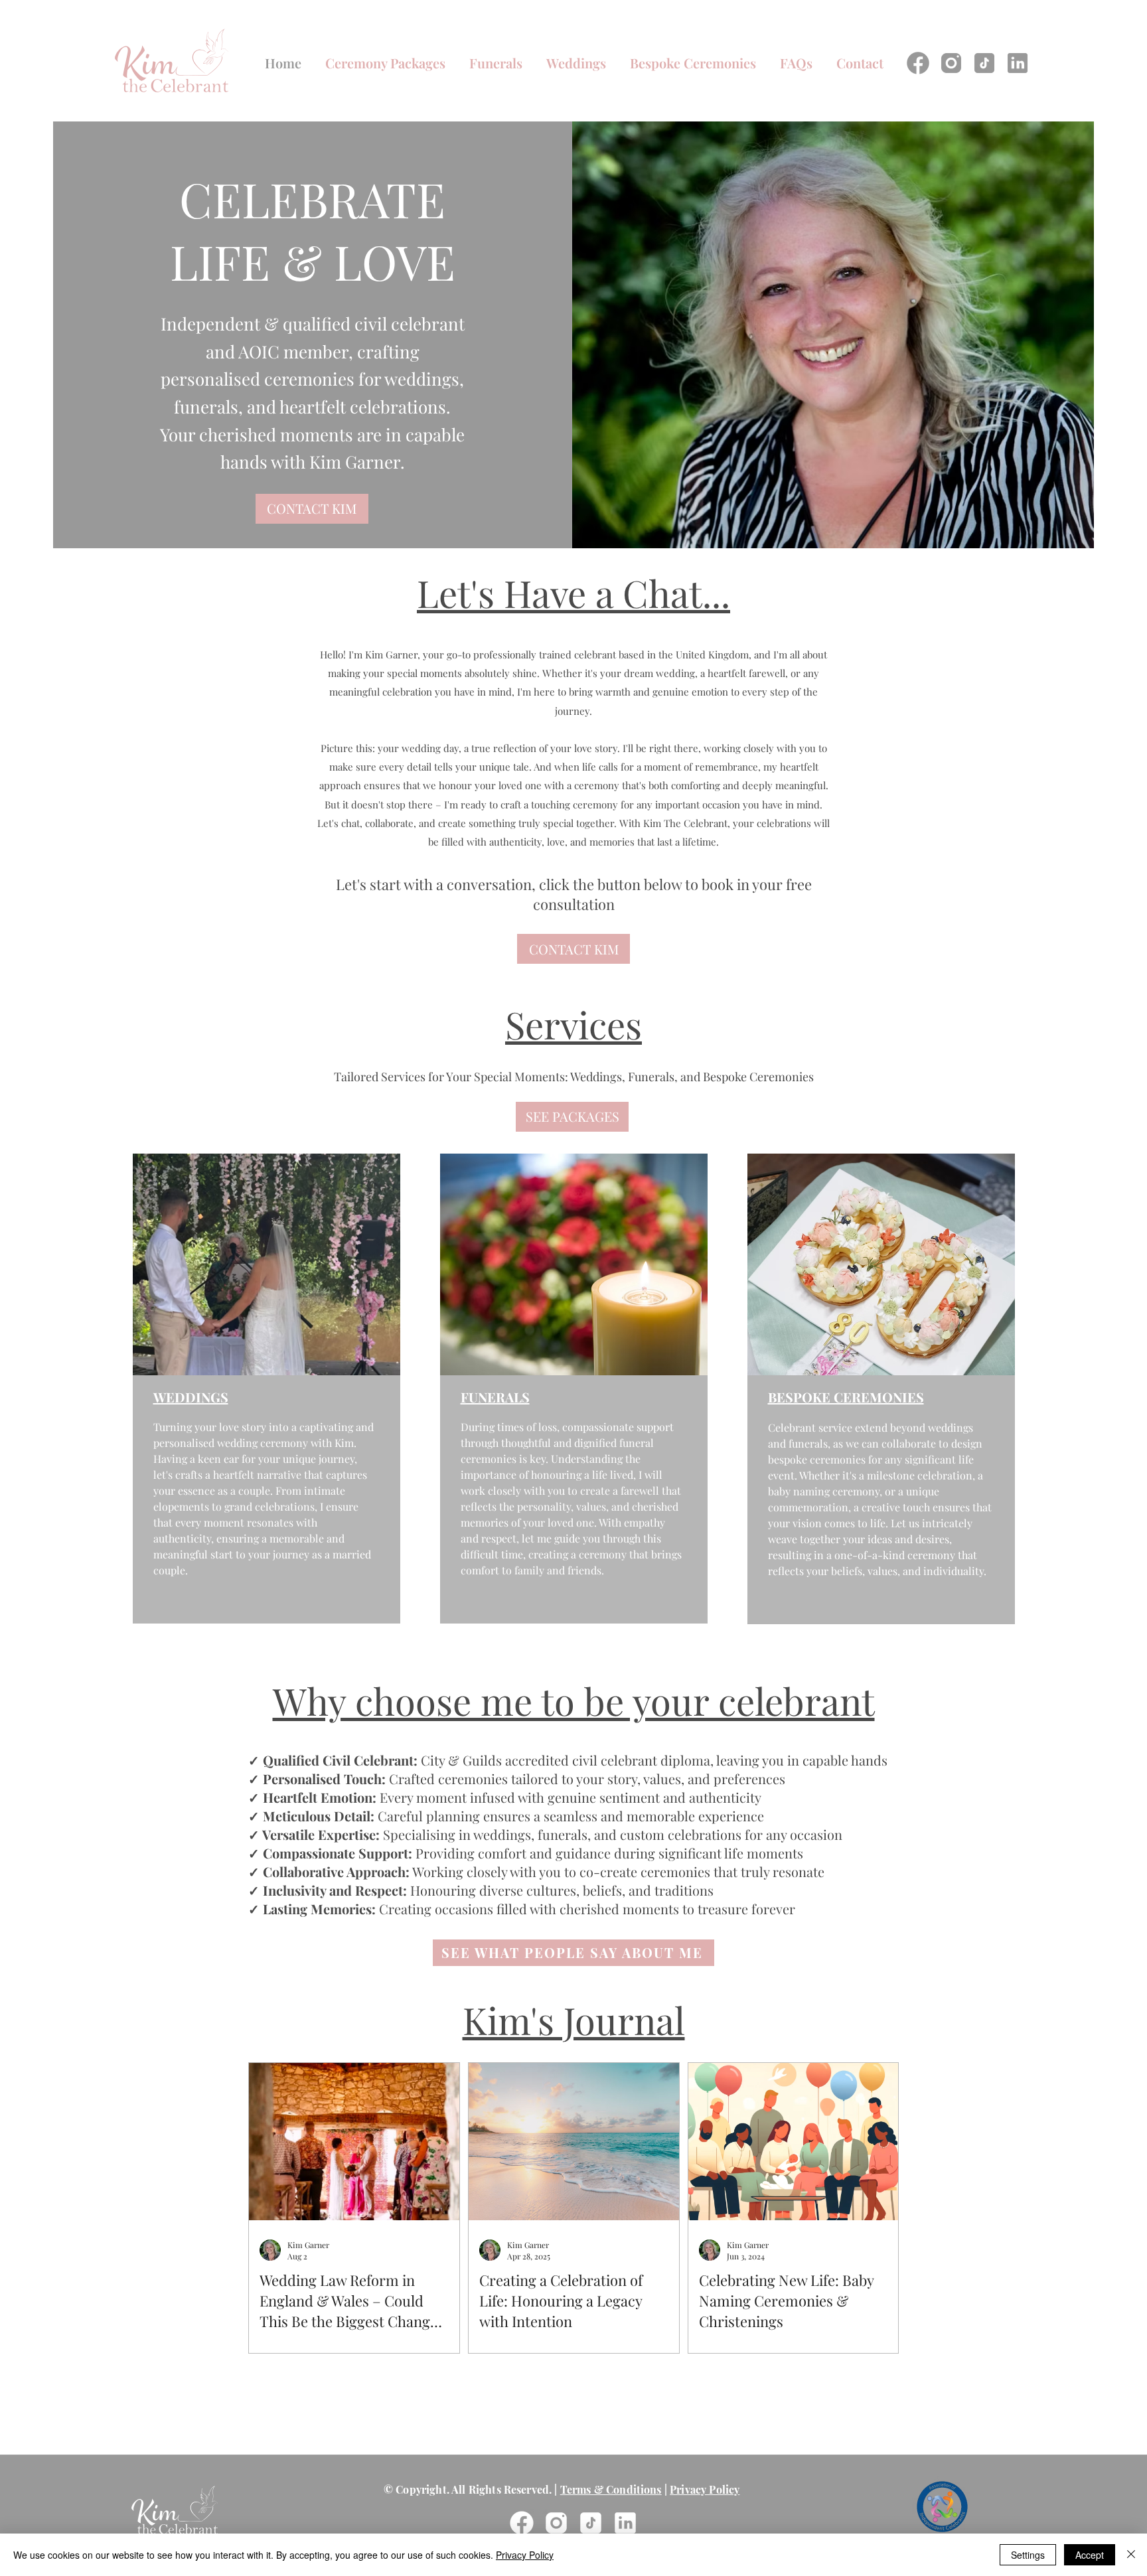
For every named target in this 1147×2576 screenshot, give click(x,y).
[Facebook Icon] (918, 63)
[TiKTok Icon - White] (591, 2523)
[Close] (1131, 2555)
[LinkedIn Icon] (1018, 63)
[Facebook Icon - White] (522, 2523)
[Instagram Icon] (951, 63)
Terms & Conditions (611, 2489)
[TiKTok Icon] (984, 63)
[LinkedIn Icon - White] (625, 2523)
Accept (1090, 2555)
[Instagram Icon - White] (556, 2523)
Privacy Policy (705, 2489)
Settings (1028, 2555)
